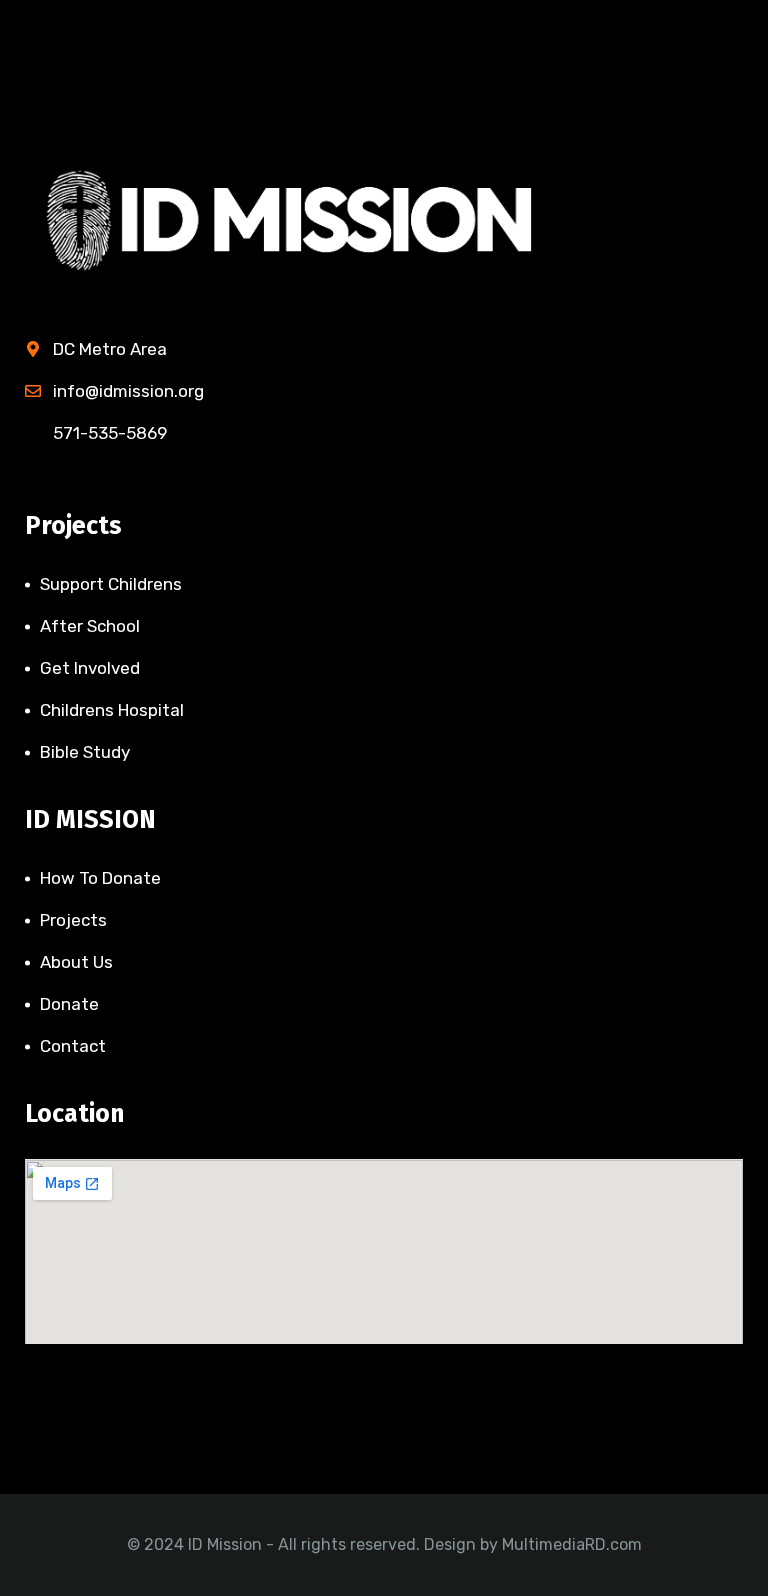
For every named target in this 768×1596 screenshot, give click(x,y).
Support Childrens (111, 584)
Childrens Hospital (112, 710)
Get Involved (90, 668)
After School (90, 626)
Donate (69, 1004)
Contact (73, 1046)
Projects (73, 920)
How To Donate (100, 878)
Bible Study (85, 752)
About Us (76, 962)
